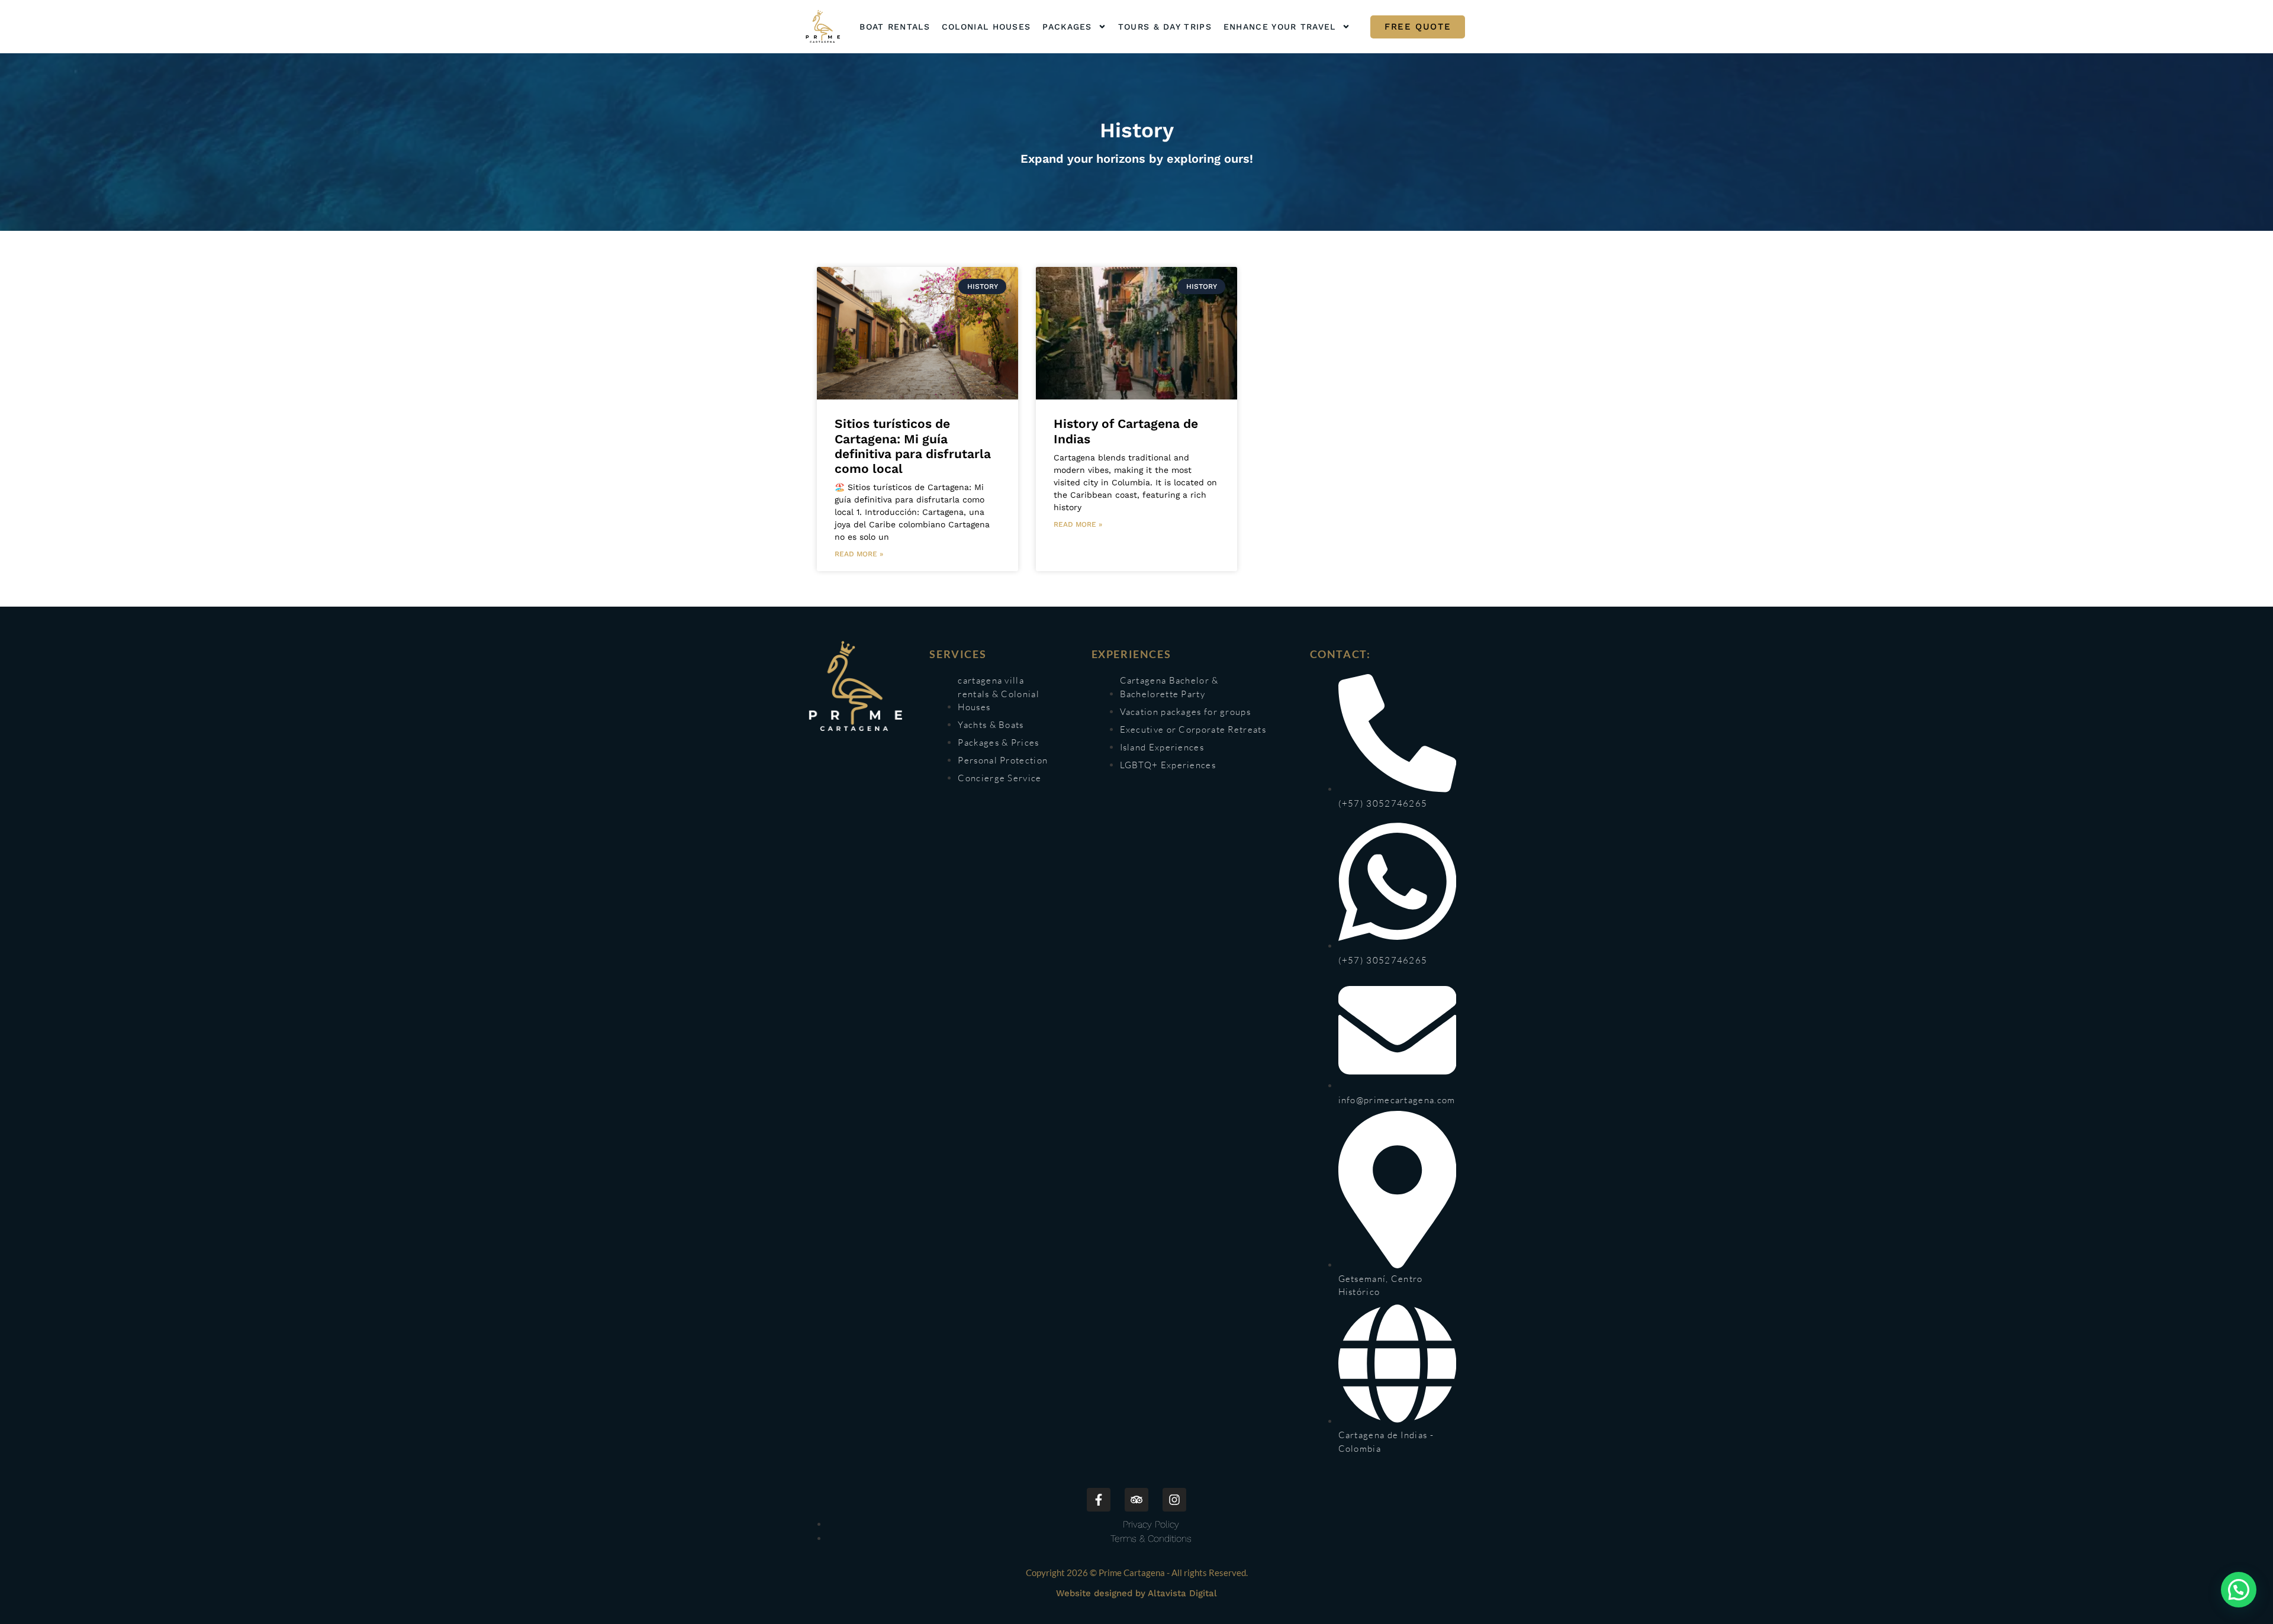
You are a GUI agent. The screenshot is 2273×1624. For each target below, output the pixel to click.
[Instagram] (1174, 1500)
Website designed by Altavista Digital (1136, 1593)
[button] (2239, 1590)
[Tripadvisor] (1136, 1500)
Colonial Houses (986, 27)
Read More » (859, 554)
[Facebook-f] (1099, 1500)
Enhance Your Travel (1280, 27)
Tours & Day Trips (1165, 27)
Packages (1067, 27)
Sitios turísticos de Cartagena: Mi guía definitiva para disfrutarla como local (913, 446)
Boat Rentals (895, 27)
